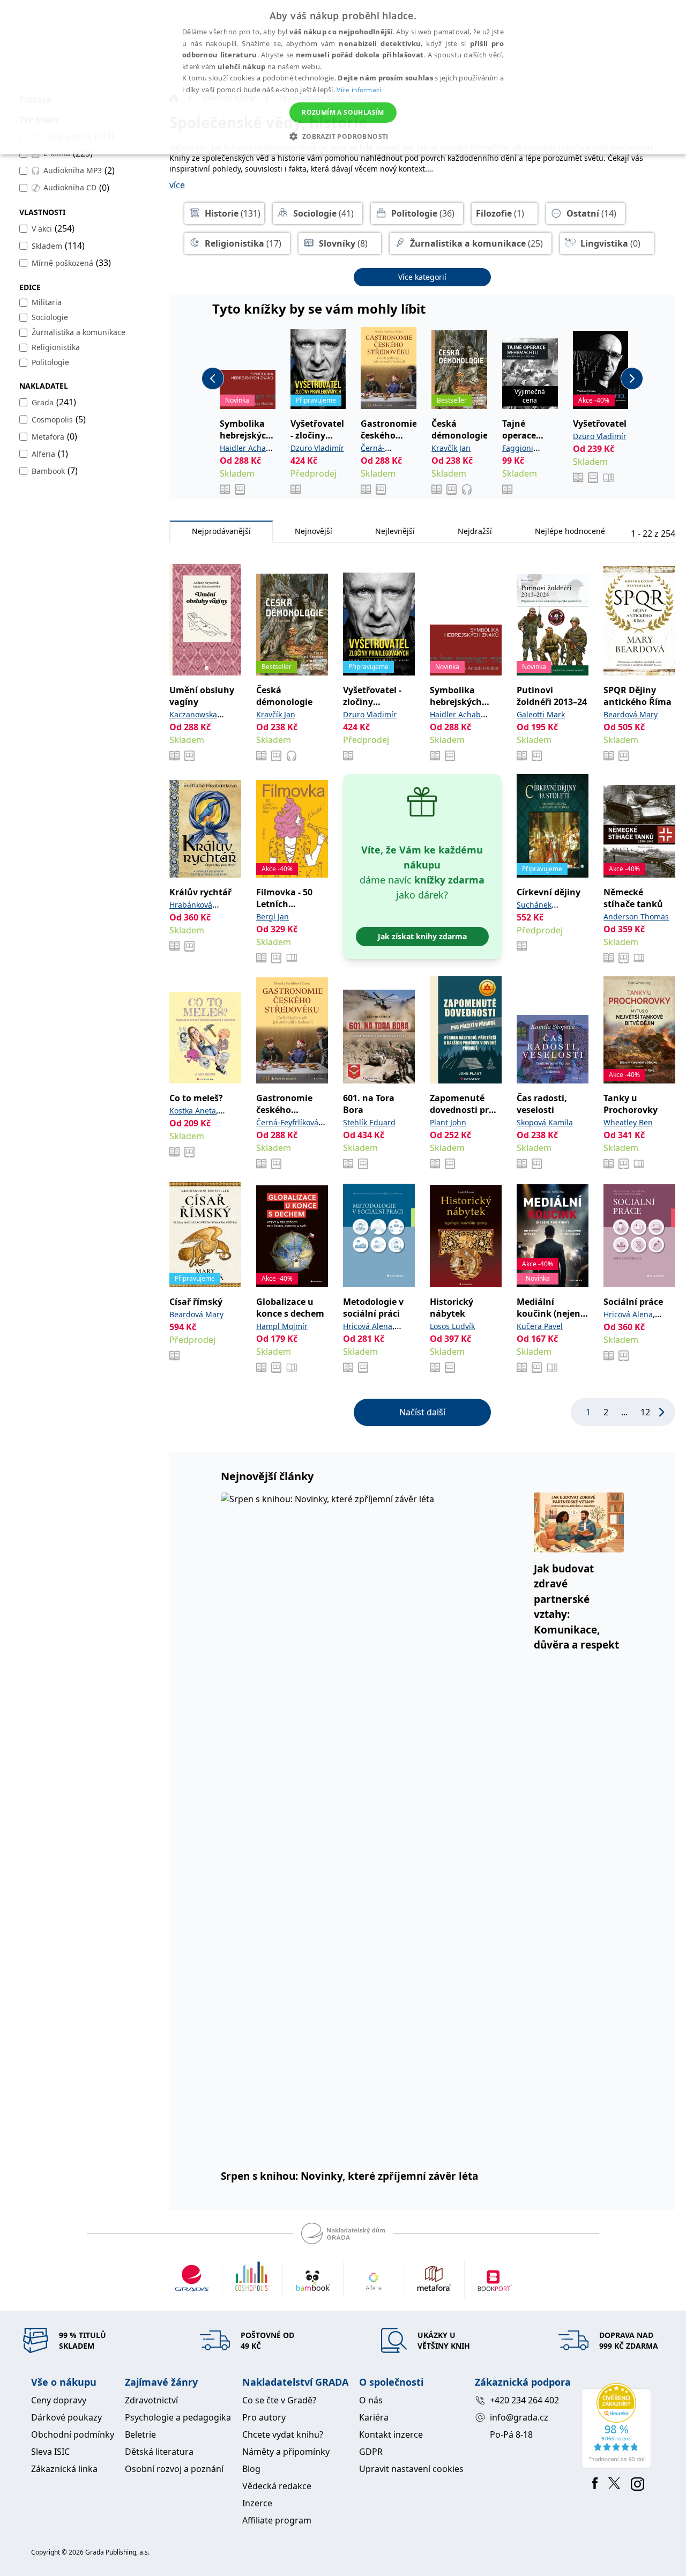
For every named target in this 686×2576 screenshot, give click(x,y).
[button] (343, 136)
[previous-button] (213, 378)
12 (645, 1412)
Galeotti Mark (541, 714)
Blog (251, 2469)
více (177, 185)
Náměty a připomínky (286, 2452)
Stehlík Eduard (369, 1122)
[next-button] (632, 378)
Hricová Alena (368, 1326)
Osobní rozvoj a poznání (174, 2469)
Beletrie (140, 2434)
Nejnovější (314, 531)
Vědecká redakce (277, 2486)
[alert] (343, 77)
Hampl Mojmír (282, 1326)
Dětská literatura (159, 2452)
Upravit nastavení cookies (411, 2469)
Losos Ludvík (452, 1326)
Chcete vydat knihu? (283, 2434)
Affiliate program (277, 2520)
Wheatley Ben (628, 1122)
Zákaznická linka (64, 2469)
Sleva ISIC (50, 2452)
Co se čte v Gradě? (279, 2400)
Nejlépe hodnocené (570, 531)
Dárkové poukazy (66, 2417)
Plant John (448, 1122)
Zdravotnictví (151, 2400)
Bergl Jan (273, 916)
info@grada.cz (519, 2417)
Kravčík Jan (451, 448)
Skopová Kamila (545, 1122)
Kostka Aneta (193, 1111)
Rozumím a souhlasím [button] (343, 112)
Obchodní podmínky (73, 2434)
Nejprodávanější (221, 531)
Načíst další (422, 1412)
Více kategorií (422, 277)
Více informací (359, 90)
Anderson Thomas (636, 916)
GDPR (371, 2452)
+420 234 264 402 (524, 2400)
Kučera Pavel (540, 1326)
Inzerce (257, 2503)
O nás (371, 2400)
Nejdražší (475, 531)
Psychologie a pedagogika (178, 2417)
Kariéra (374, 2417)
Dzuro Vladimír (317, 448)
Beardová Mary (631, 714)
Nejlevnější (395, 531)
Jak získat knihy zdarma (422, 936)
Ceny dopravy (59, 2400)
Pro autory (264, 2417)
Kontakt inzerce (391, 2434)
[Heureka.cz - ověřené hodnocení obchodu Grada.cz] (618, 2426)
